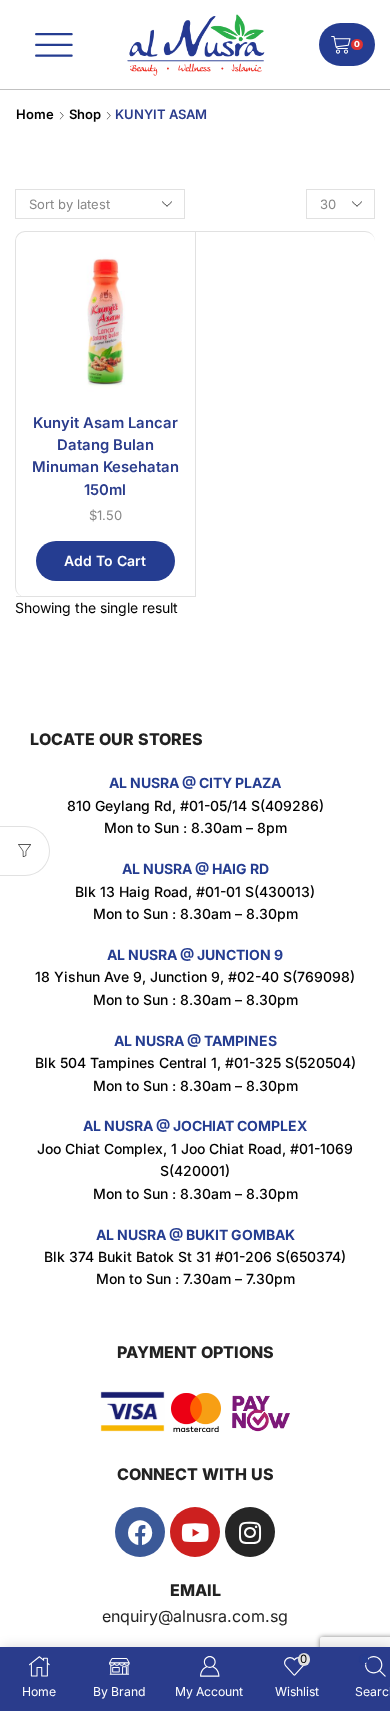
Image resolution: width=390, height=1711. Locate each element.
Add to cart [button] (105, 560)
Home (35, 114)
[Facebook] (140, 1532)
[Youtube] (195, 1532)
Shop (85, 114)
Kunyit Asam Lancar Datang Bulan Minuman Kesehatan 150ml (105, 456)
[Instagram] (250, 1532)
